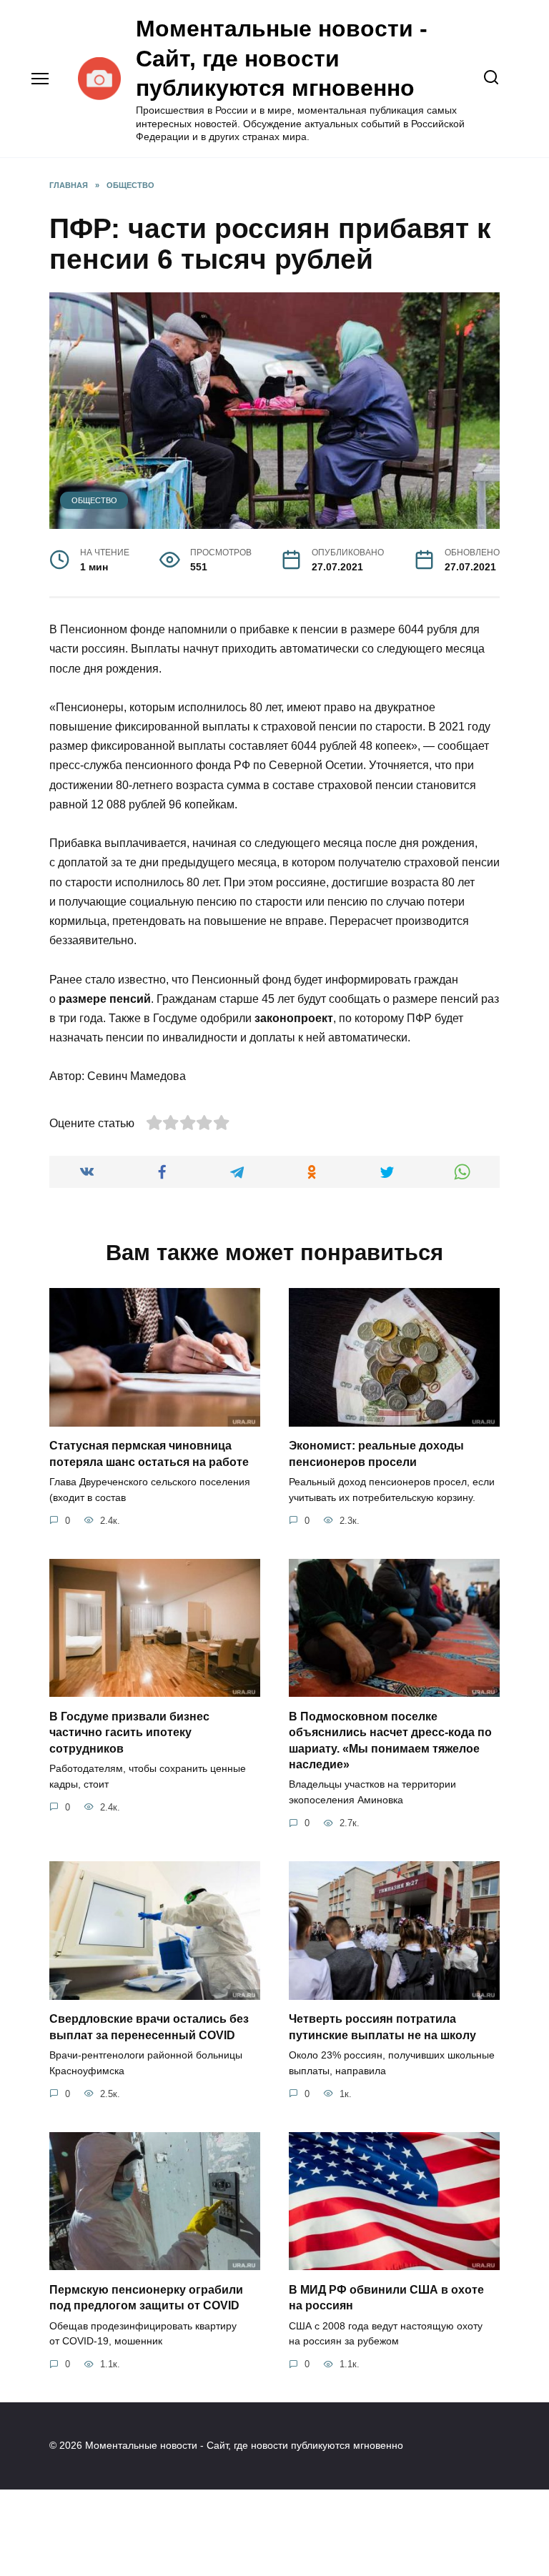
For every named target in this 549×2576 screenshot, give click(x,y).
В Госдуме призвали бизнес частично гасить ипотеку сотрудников (129, 1732)
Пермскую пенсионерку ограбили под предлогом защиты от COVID (146, 2297)
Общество (94, 500)
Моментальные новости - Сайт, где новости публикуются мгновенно (282, 58)
